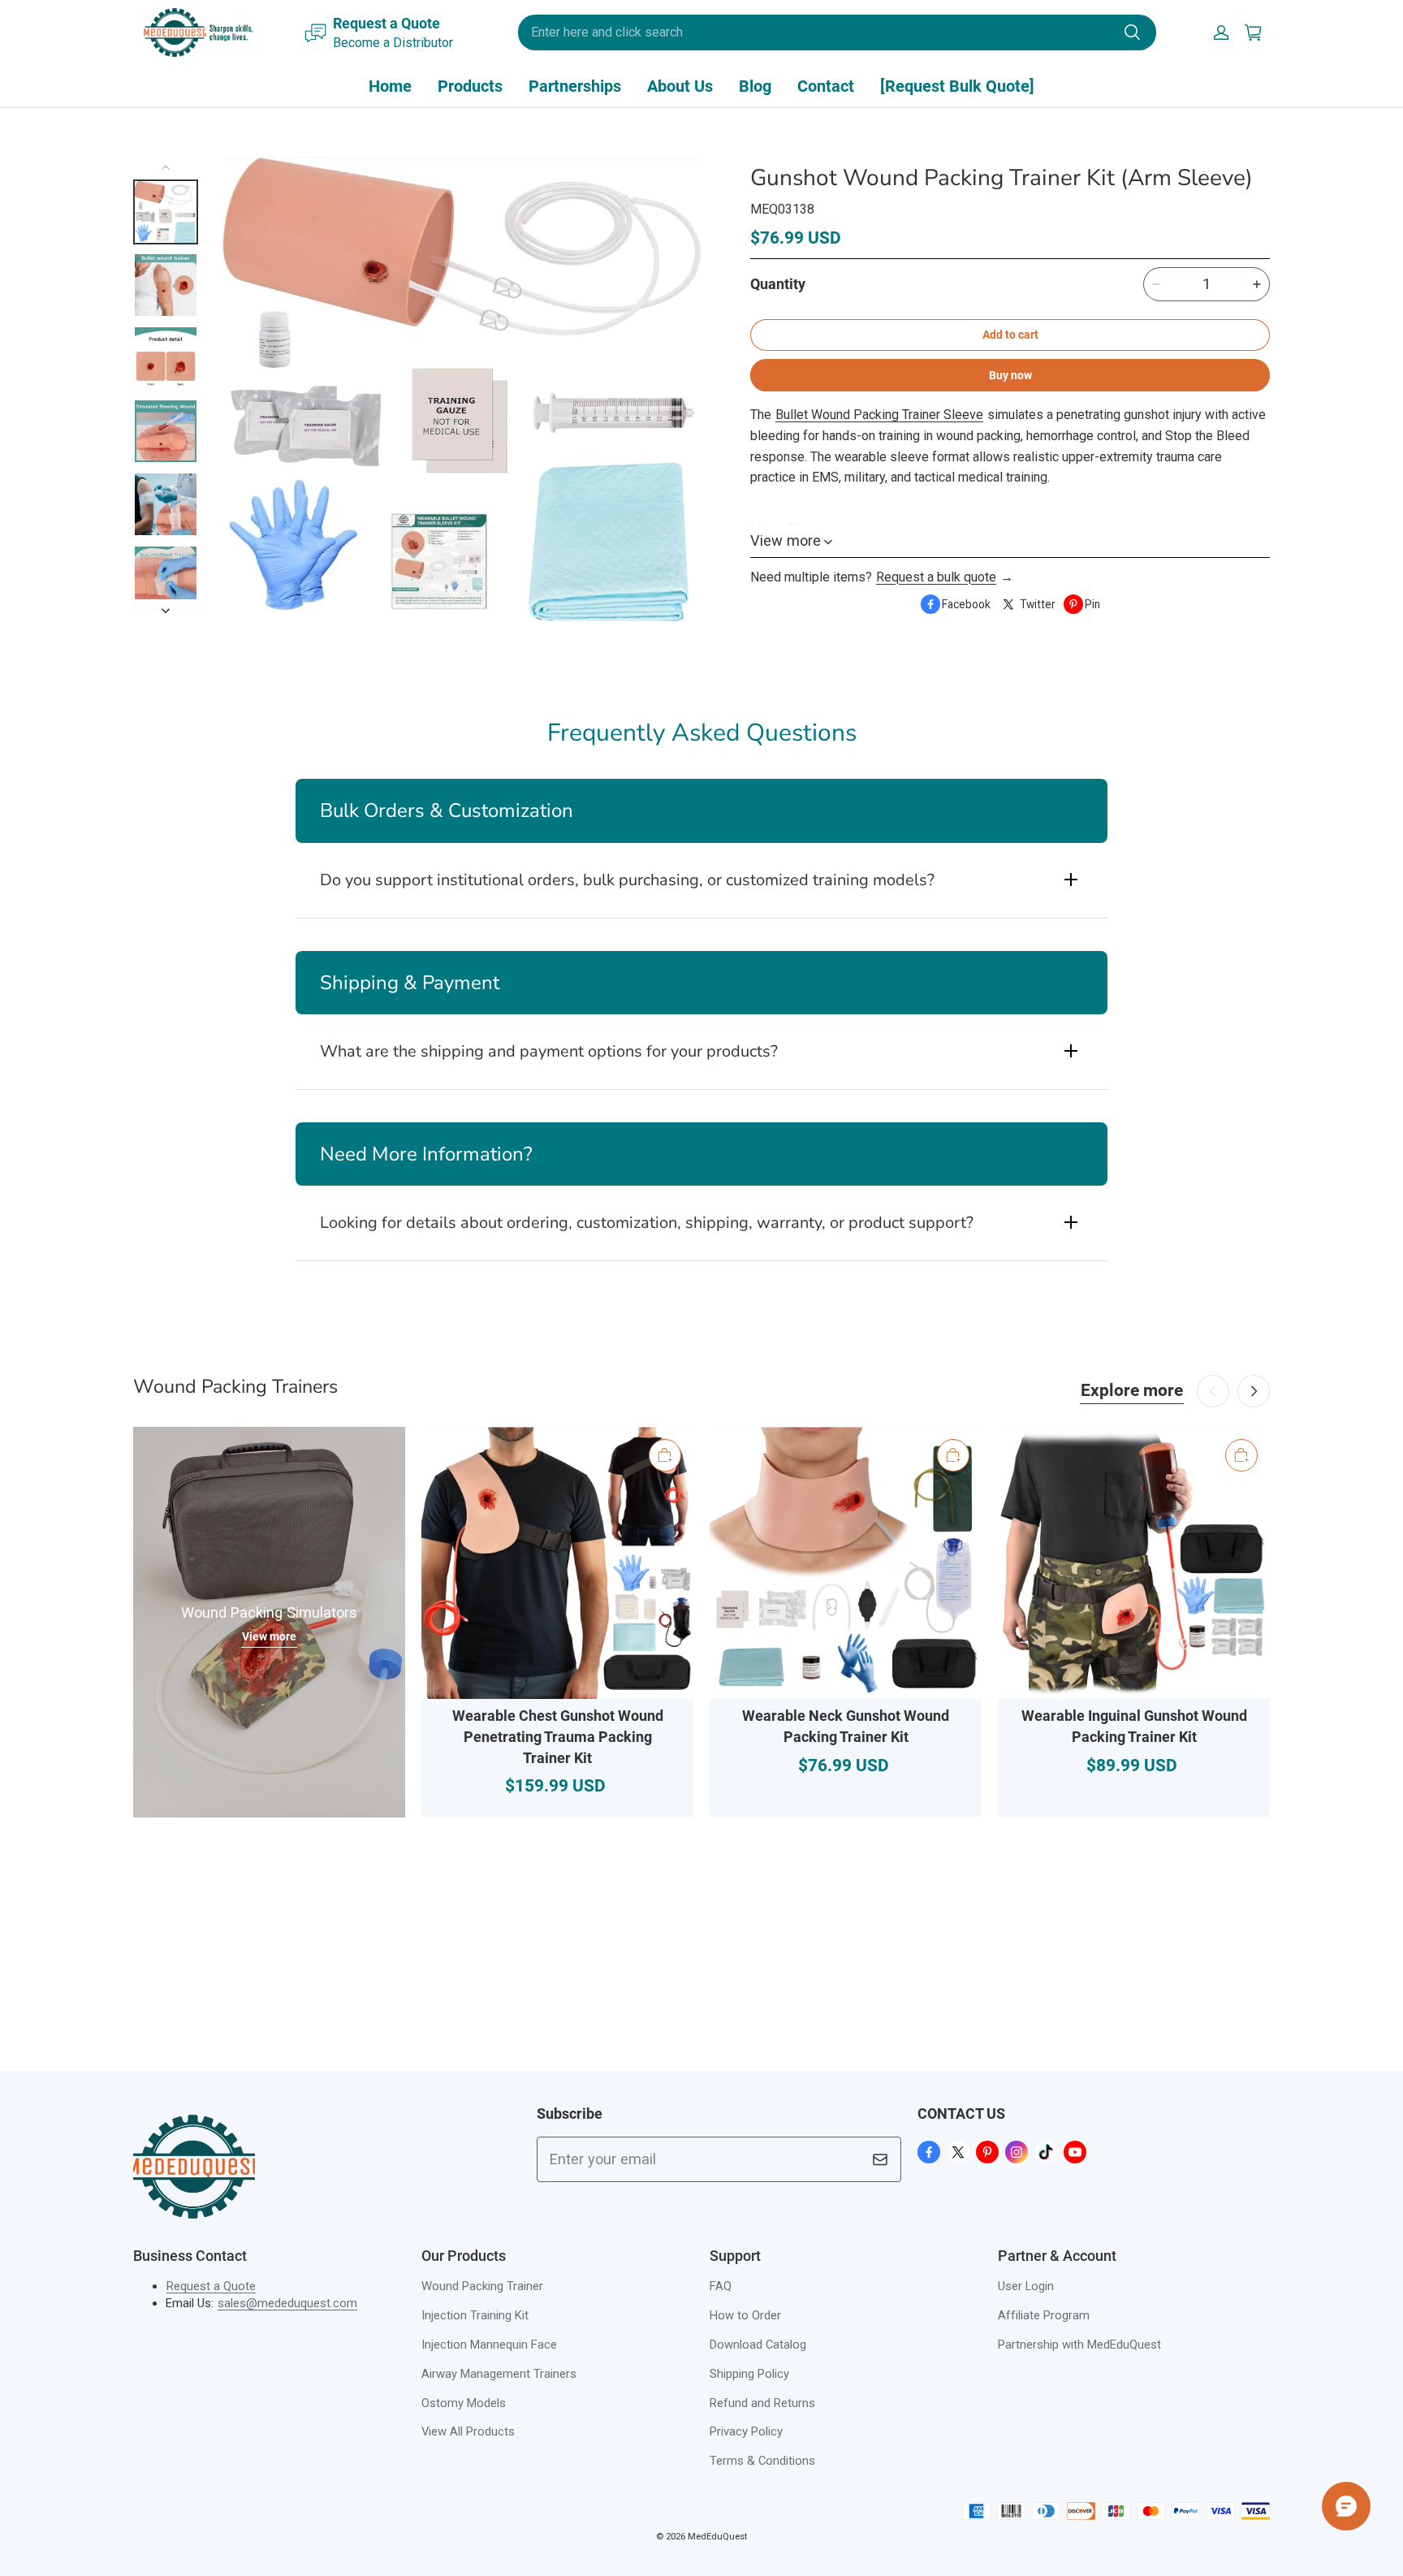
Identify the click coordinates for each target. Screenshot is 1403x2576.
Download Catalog (758, 2345)
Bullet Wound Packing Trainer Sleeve (879, 415)
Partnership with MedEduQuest (1079, 2345)
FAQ (721, 2286)
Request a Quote (211, 2286)
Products (470, 86)
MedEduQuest (717, 2536)
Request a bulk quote (936, 577)
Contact (826, 86)
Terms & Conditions (762, 2461)
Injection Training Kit (475, 2315)
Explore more (1132, 1390)
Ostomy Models (464, 2403)
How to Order (745, 2315)
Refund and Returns (762, 2403)
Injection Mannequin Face (489, 2345)
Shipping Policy (749, 2374)
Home (390, 86)
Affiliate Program (1044, 2315)
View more (269, 1636)
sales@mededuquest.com (287, 2303)
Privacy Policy (746, 2431)
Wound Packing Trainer (482, 2286)
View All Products (468, 2431)
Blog (755, 86)
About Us (680, 86)
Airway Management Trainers (499, 2374)
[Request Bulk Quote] (957, 86)
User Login (1026, 2286)
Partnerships (575, 86)
